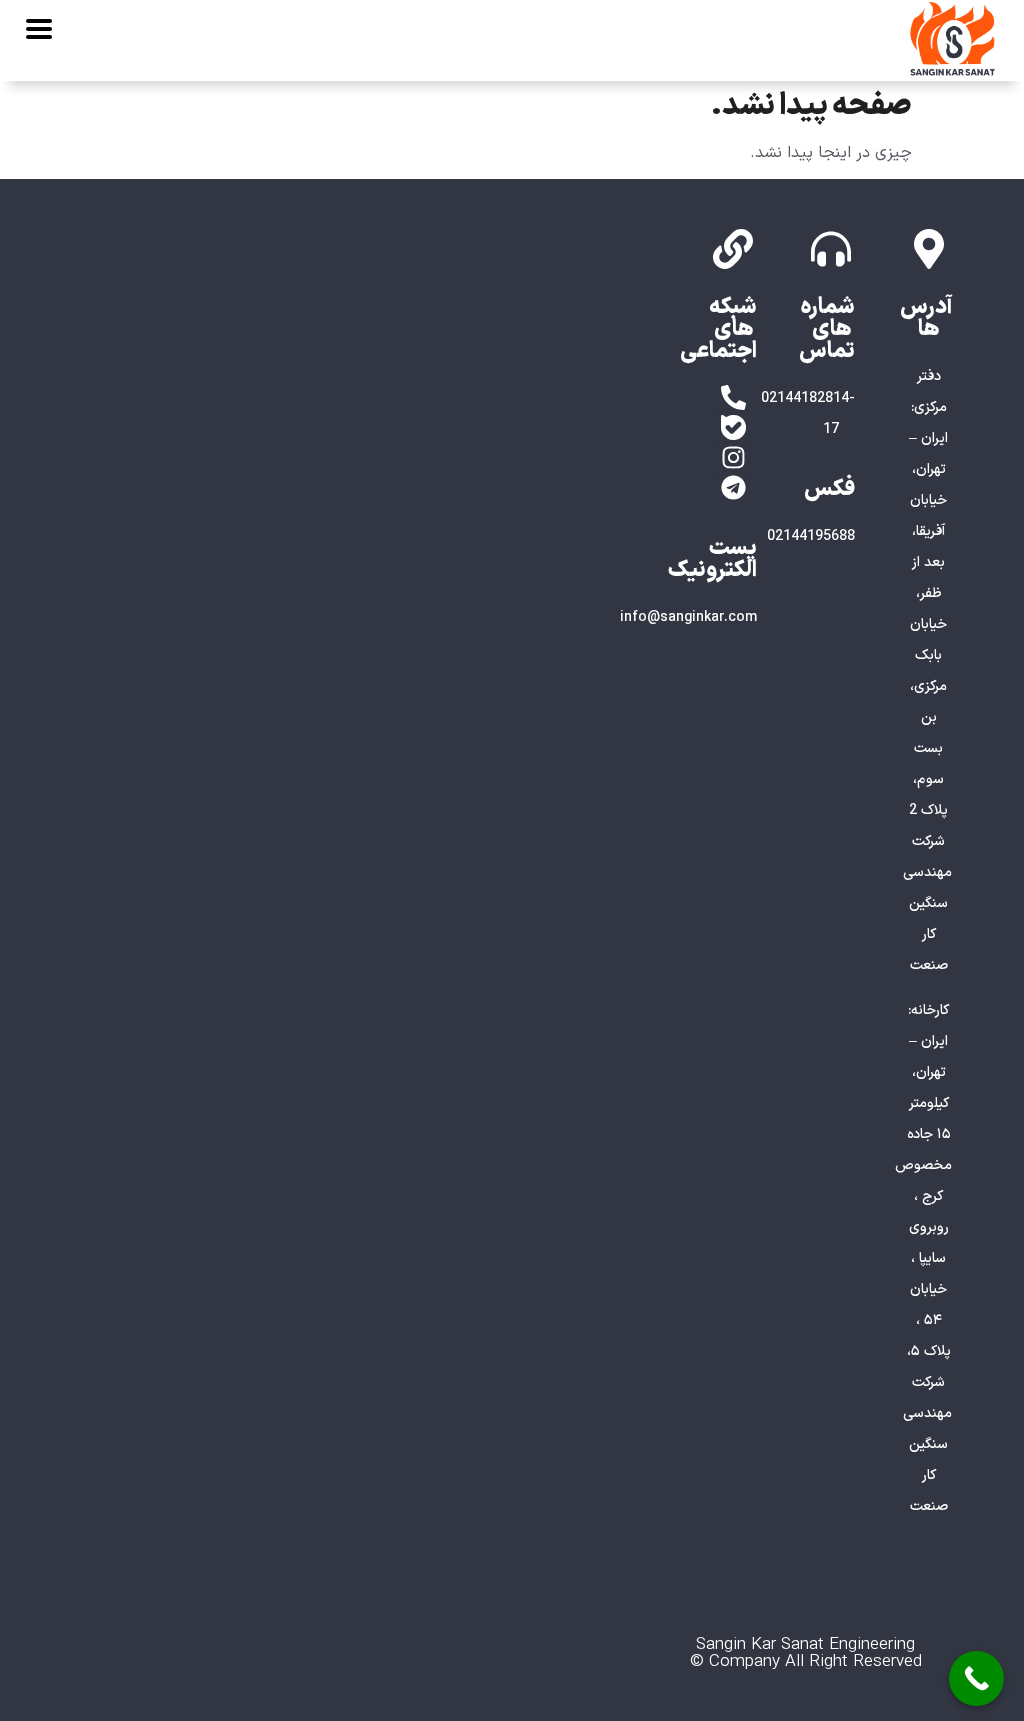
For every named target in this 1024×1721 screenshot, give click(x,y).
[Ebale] (733, 428)
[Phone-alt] (733, 398)
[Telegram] (733, 488)
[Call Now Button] (976, 1678)
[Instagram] (733, 458)
